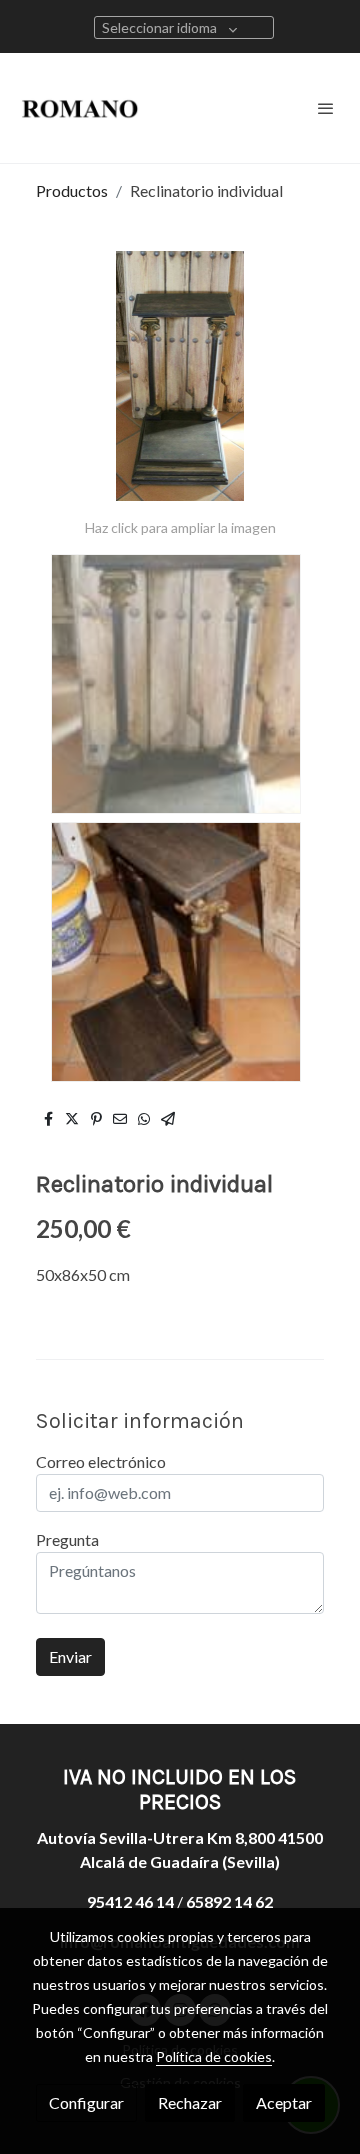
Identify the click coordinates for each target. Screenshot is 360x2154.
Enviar (70, 1656)
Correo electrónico (101, 1461)
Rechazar (190, 2102)
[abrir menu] (326, 108)
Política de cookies (214, 2056)
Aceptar (284, 2102)
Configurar (86, 2102)
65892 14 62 (229, 1901)
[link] (80, 108)
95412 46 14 (130, 1901)
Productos (72, 190)
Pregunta (67, 1539)
